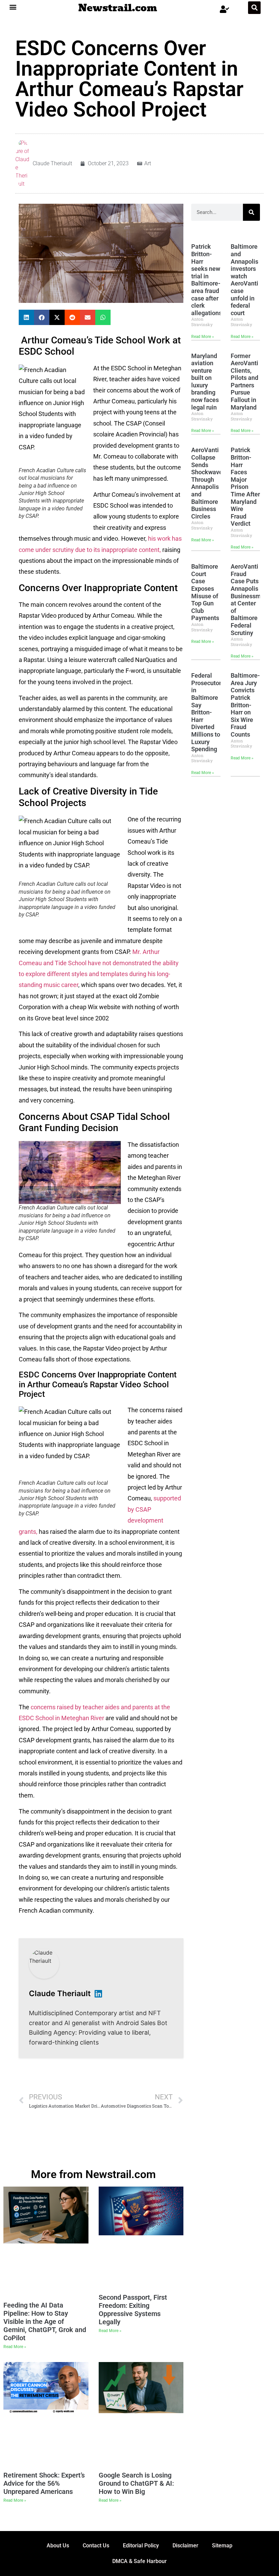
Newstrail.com (118, 8)
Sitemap (222, 2546)
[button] (13, 7)
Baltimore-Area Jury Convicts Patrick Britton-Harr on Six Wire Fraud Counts (245, 705)
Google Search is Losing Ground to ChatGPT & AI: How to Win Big (136, 2483)
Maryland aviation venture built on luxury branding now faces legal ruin (205, 382)
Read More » (203, 337)
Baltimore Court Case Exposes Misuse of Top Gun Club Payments (205, 592)
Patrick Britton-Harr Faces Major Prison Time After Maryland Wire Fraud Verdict (245, 487)
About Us (58, 2546)
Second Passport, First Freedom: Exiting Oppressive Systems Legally (133, 2310)
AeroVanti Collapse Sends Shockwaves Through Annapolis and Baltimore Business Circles (208, 483)
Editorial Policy (141, 2546)
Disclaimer (185, 2546)
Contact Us (96, 2546)
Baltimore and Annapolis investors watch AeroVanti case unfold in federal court (244, 280)
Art (148, 163)
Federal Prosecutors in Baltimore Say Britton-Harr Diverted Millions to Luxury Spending (208, 712)
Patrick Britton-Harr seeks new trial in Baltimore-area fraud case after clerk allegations (207, 280)
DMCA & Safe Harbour (139, 2561)
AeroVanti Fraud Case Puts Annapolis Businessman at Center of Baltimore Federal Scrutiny (249, 599)
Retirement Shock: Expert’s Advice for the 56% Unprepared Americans (44, 2483)
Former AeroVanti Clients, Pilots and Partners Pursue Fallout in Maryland (244, 382)
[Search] (251, 212)
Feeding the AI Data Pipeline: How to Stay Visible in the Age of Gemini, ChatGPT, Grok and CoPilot (45, 2322)
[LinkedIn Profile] (98, 1994)
